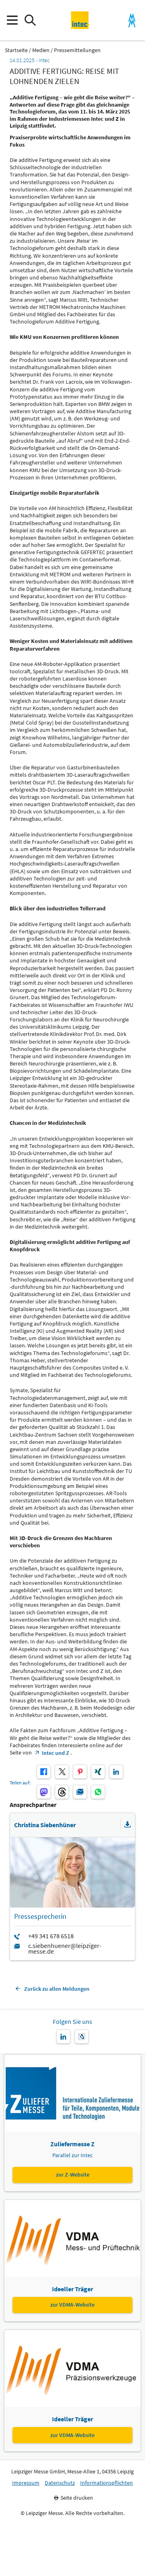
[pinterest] (80, 1772)
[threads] (62, 1792)
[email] (80, 1792)
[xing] (98, 1772)
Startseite (16, 50)
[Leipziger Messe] (132, 20)
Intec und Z (56, 1753)
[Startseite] (80, 20)
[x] (62, 1772)
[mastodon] (44, 1792)
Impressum (26, 2483)
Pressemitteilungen (77, 50)
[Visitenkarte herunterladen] (128, 1825)
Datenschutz (60, 2483)
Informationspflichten (107, 2483)
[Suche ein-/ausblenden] (30, 20)
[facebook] (44, 1772)
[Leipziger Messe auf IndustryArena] (82, 2037)
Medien (41, 50)
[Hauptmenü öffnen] (12, 20)
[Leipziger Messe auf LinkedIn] (63, 2037)
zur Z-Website (73, 2175)
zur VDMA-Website (72, 2305)
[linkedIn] (116, 1772)
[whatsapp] (98, 1792)
